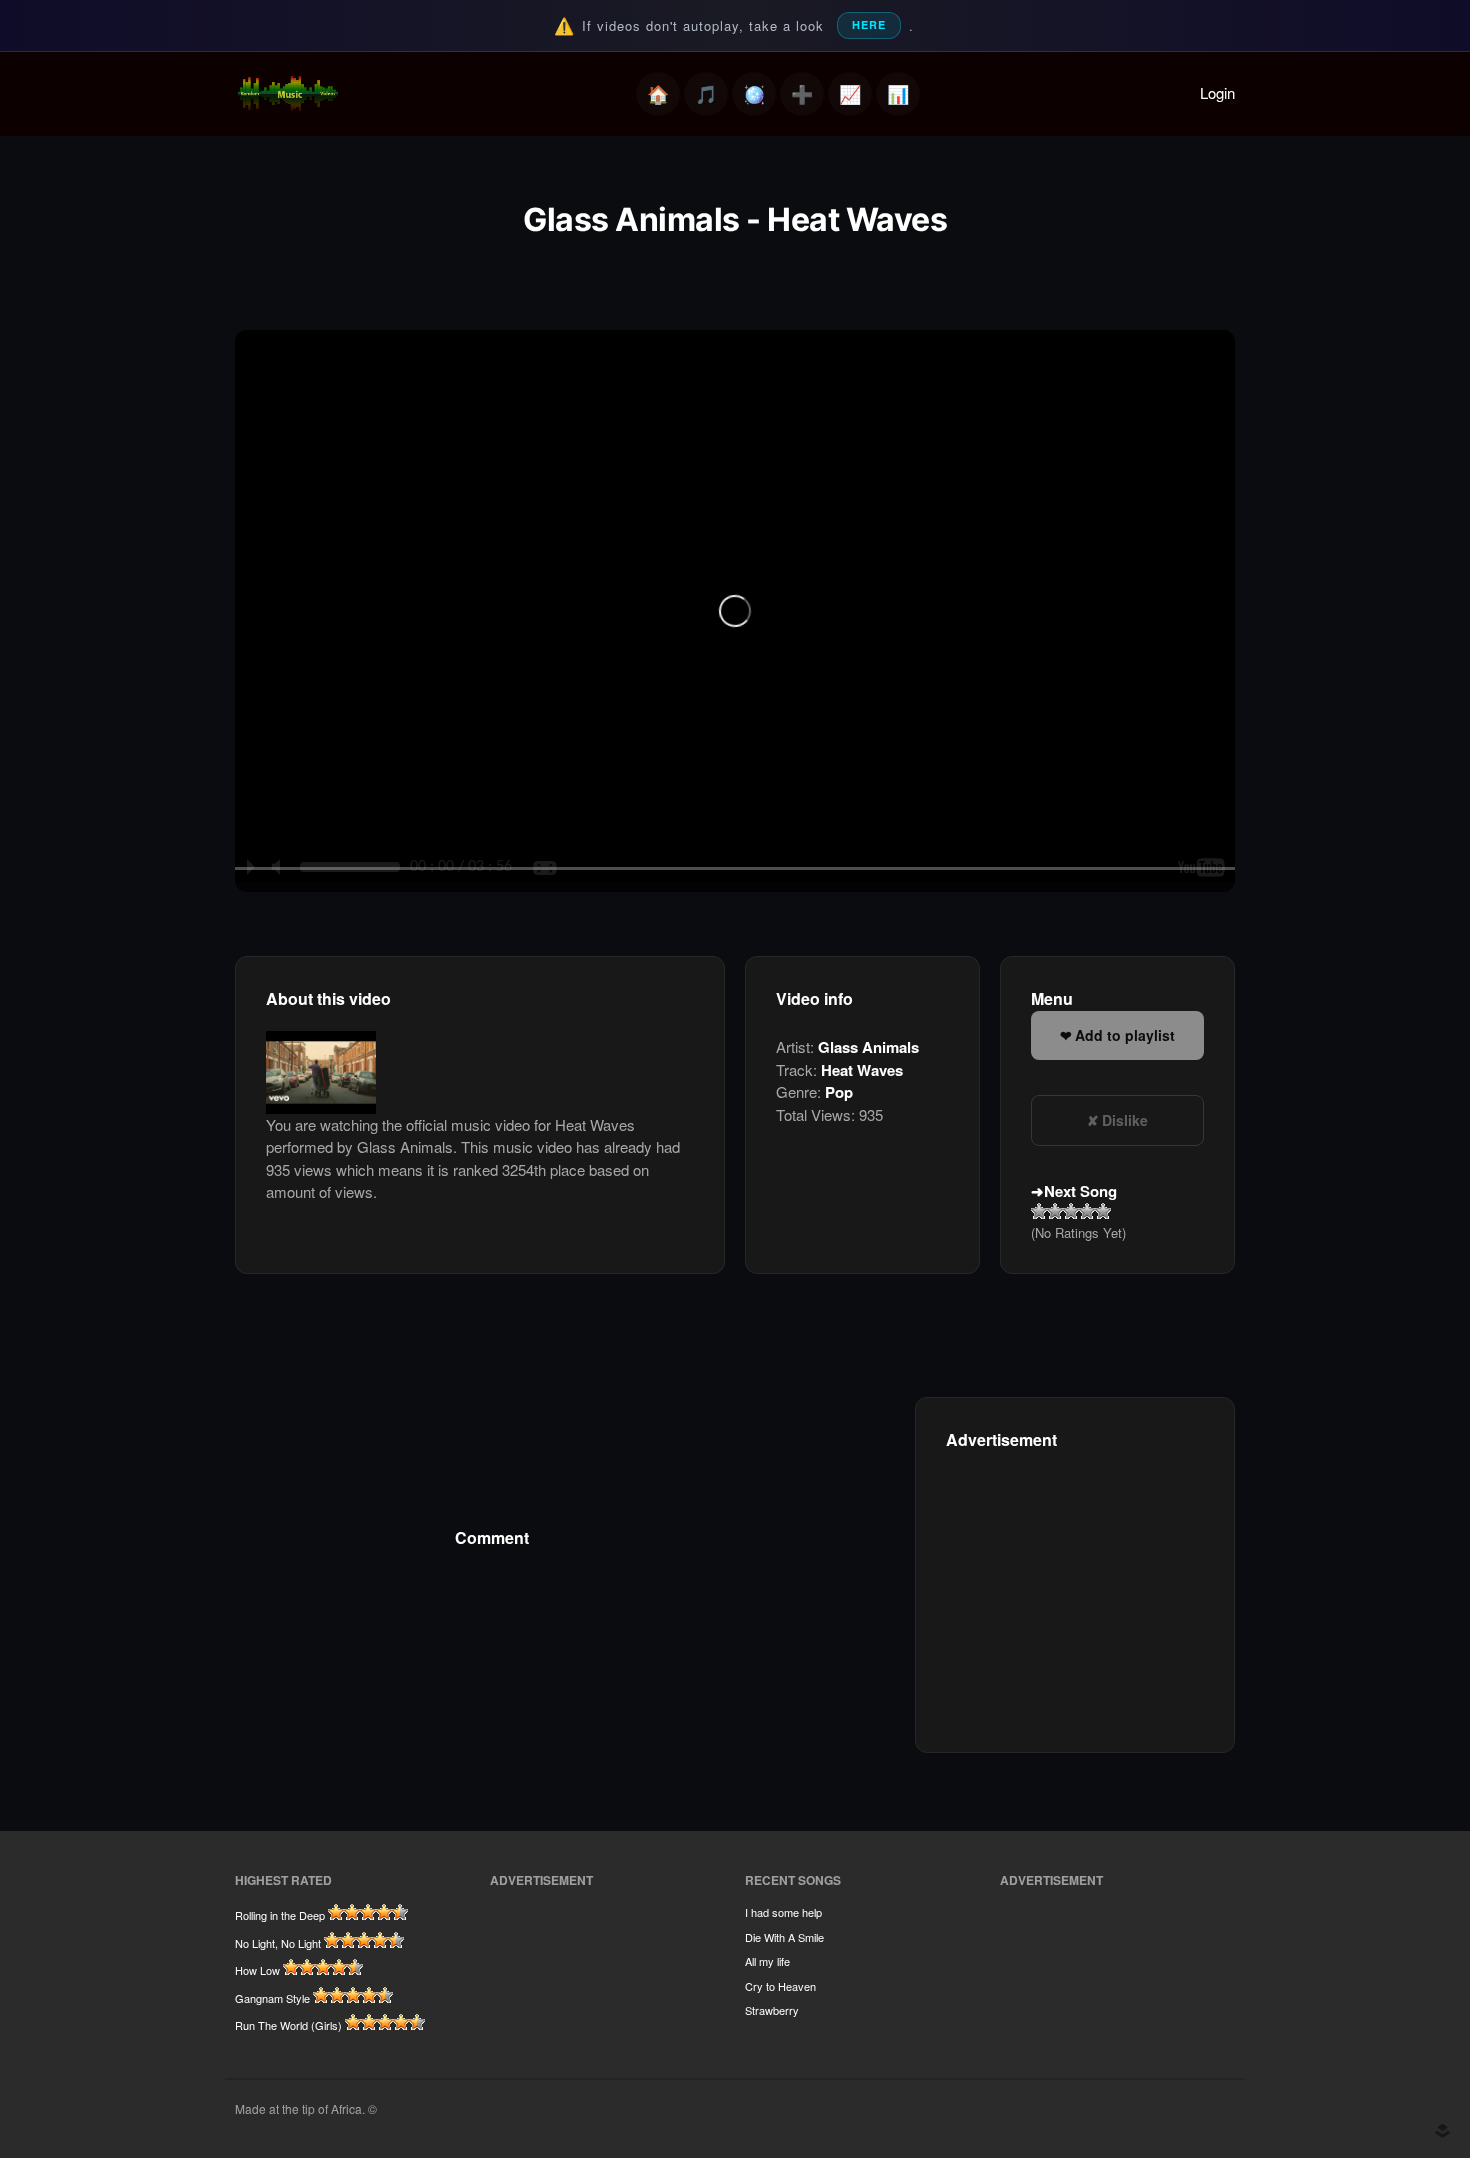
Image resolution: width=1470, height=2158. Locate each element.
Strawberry (772, 2010)
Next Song (1080, 1191)
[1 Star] (1039, 1211)
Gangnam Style (272, 1998)
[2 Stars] (1055, 1211)
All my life (767, 1961)
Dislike (1125, 1120)
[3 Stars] (1071, 1211)
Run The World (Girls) (288, 2025)
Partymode (754, 94)
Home (658, 94)
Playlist (706, 94)
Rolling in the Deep (280, 1915)
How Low (257, 1970)
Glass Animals (868, 1047)
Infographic (898, 94)
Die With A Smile (784, 1937)
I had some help (783, 1912)
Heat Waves (862, 1070)
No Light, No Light (278, 1943)
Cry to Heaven (780, 1986)
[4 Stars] (1087, 1211)
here (869, 24)
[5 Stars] (1103, 1211)
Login (1217, 92)
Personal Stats (850, 94)
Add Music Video (802, 94)
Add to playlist (1125, 1035)
